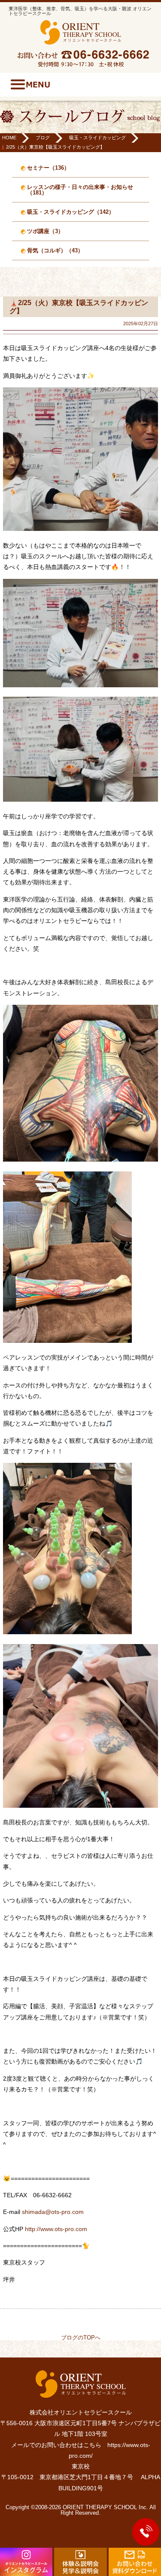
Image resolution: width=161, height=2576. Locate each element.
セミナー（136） (48, 168)
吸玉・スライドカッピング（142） (71, 212)
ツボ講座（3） (45, 231)
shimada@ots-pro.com (53, 2212)
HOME (9, 138)
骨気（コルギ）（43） (55, 250)
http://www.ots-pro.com (56, 2229)
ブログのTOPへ (81, 2338)
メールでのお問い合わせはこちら (56, 2445)
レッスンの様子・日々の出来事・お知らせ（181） (80, 190)
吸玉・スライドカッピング (97, 138)
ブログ (43, 138)
